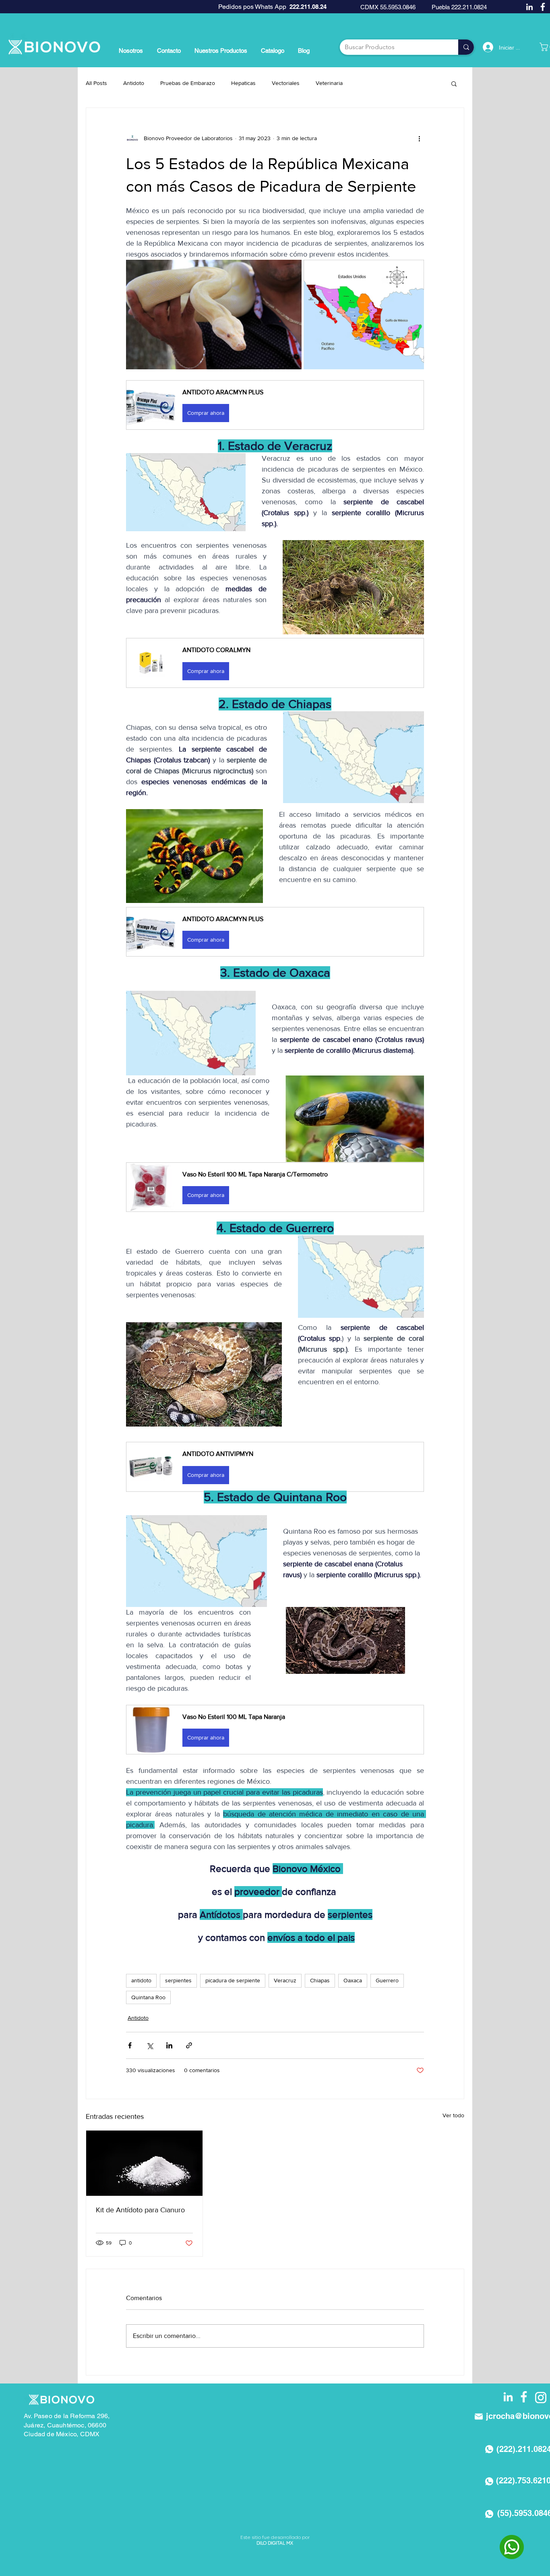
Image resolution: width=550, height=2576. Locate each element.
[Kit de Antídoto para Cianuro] (144, 2163)
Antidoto (134, 83)
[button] (454, 83)
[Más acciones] (419, 139)
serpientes (178, 1980)
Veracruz (285, 1980)
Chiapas (320, 1980)
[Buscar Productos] (466, 47)
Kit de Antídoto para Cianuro (140, 2210)
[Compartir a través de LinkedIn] (169, 2045)
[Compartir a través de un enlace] (189, 2045)
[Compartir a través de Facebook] (130, 2045)
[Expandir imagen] (214, 315)
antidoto (141, 1980)
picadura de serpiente (233, 1980)
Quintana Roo (148, 1997)
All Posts (96, 83)
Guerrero (387, 1980)
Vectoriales (286, 83)
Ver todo (453, 2115)
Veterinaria (329, 83)
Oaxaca (353, 1980)
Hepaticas (243, 83)
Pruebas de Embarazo (188, 83)
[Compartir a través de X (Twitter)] (150, 2045)
